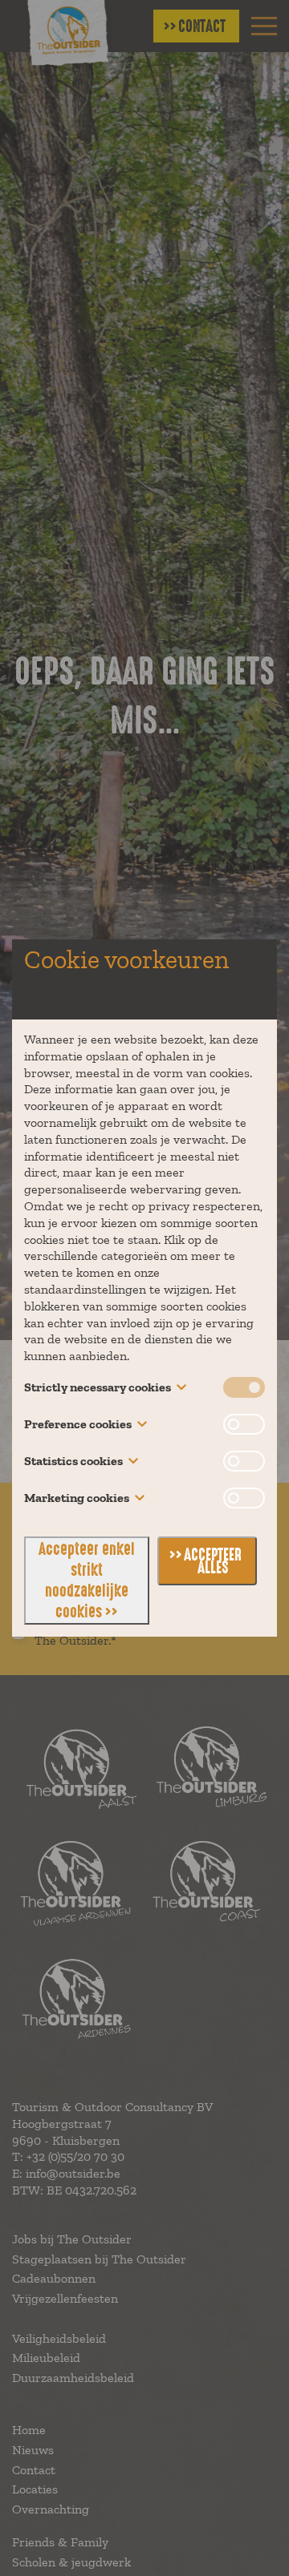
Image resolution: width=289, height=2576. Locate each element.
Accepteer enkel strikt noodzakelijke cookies (87, 1581)
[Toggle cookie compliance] (244, 1424)
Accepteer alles (213, 1561)
